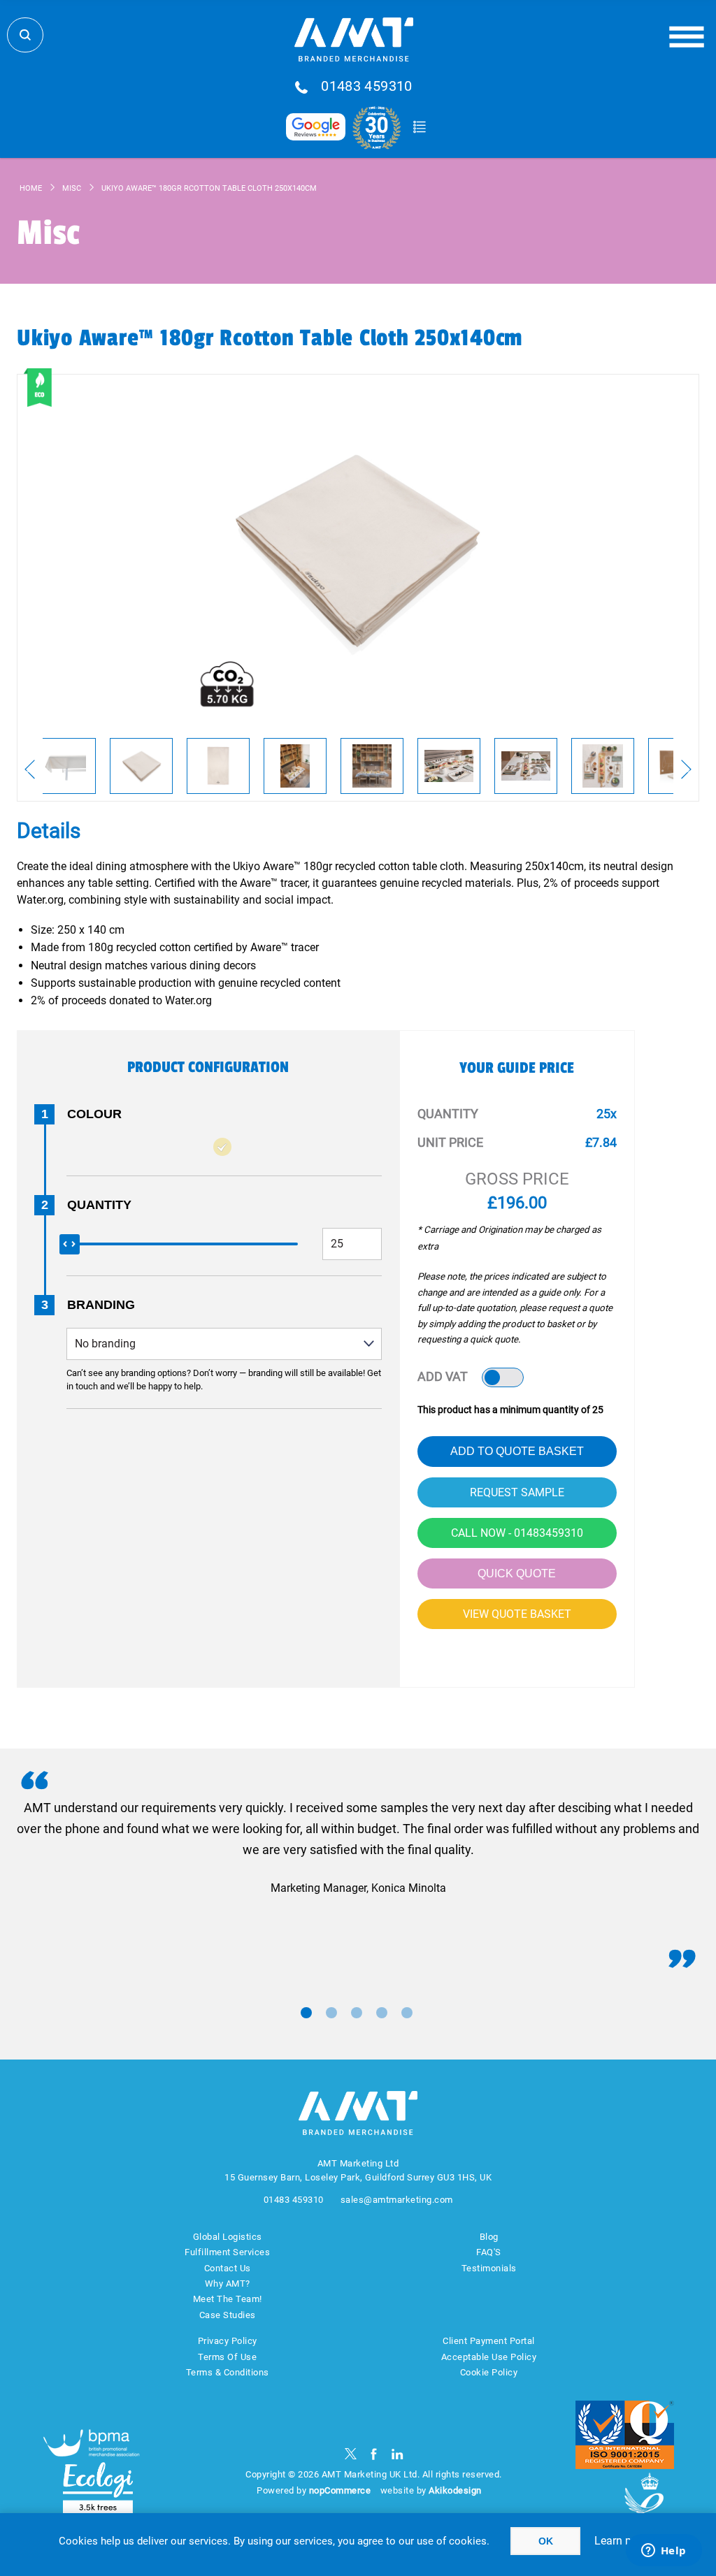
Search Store (25, 35)
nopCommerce (340, 2490)
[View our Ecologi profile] (98, 2488)
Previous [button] (30, 769)
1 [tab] (306, 2013)
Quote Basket (419, 127)
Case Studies (228, 2315)
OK (546, 2541)
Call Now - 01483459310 (517, 1533)
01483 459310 (367, 87)
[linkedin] (398, 2454)
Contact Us (228, 2268)
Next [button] (686, 769)
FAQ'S (489, 2252)
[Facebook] (374, 2454)
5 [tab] (407, 2013)
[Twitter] (351, 2454)
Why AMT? (228, 2284)
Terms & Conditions (228, 2372)
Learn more (622, 2541)
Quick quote (517, 1573)
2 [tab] (331, 2013)
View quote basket (517, 1614)
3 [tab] (357, 2013)
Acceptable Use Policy (489, 2357)
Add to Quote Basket (517, 1451)
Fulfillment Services (227, 2252)
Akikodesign (455, 2490)
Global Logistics (228, 2237)
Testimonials (489, 2268)
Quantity (99, 1205)
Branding (101, 1305)
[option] (64, 766)
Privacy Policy (228, 2341)
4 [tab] (382, 2013)
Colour (94, 1114)
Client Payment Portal (489, 2341)
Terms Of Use (227, 2357)
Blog (489, 2237)
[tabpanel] (358, 1848)
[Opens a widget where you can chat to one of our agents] (664, 2552)
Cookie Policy (489, 2372)
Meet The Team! (228, 2299)
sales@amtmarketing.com (397, 2200)
